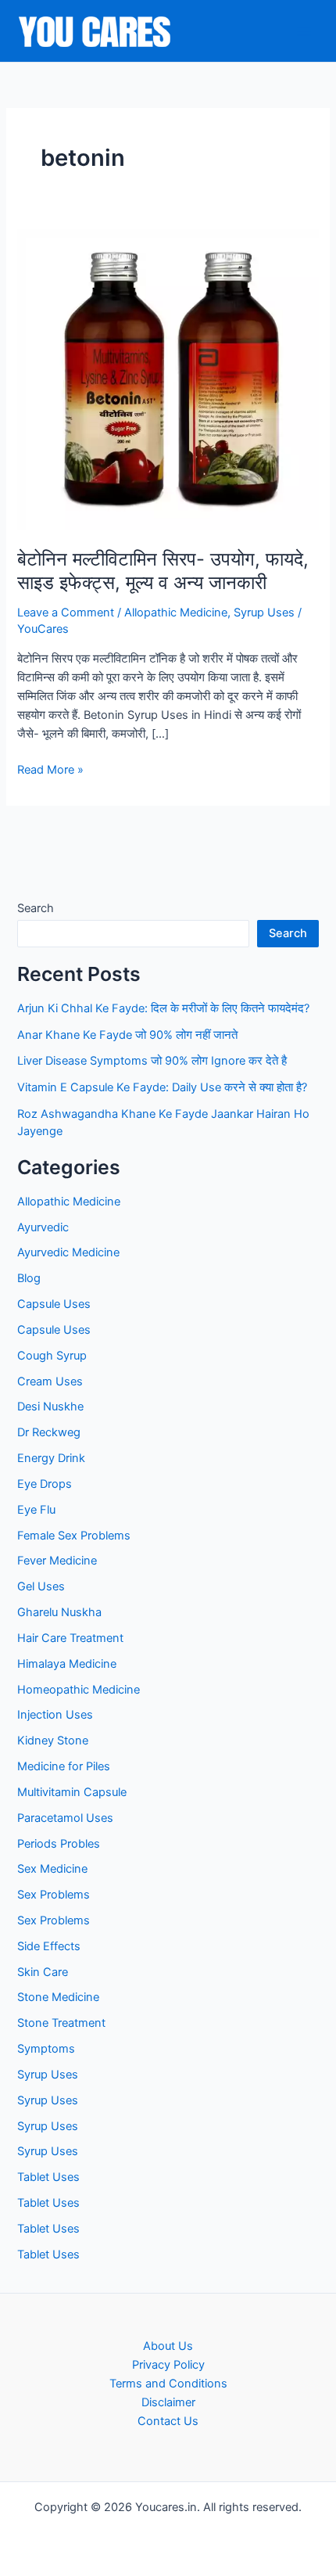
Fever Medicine (57, 1561)
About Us (168, 2346)
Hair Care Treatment (70, 1638)
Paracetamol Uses (65, 1818)
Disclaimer (168, 2402)
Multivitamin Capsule (72, 1792)
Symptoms (46, 2049)
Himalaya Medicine (67, 1664)
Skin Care (43, 1972)
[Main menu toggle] (304, 31)
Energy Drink (51, 1458)
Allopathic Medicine (176, 613)
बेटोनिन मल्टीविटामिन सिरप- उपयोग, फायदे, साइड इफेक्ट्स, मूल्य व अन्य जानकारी (163, 571)
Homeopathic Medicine (79, 1690)
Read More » (50, 771)
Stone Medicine (58, 1997)
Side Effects (49, 1946)
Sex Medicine (52, 1869)
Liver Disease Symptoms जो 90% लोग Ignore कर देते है (152, 1061)
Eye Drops (45, 1484)
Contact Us (168, 2421)
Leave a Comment (66, 613)
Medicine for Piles (64, 1766)
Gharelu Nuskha (59, 1612)
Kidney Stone (53, 1741)
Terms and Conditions (168, 2384)
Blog (29, 1278)
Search (36, 908)
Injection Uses (55, 1715)
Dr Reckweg (49, 1432)
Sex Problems (54, 1895)
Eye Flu (36, 1510)
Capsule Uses (54, 1304)
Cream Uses (50, 1381)
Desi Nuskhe (50, 1407)
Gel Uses (41, 1586)
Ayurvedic (43, 1227)
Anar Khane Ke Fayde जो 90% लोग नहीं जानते (127, 1035)
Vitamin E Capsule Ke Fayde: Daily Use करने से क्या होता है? (162, 1087)
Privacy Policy (168, 2365)
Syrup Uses (264, 613)
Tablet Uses (48, 2177)
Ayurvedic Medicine (68, 1252)
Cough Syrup (52, 1356)
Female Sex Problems (74, 1536)
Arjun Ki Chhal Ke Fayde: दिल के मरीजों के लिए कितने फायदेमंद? (163, 1008)
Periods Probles (59, 1844)
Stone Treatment (61, 2023)
